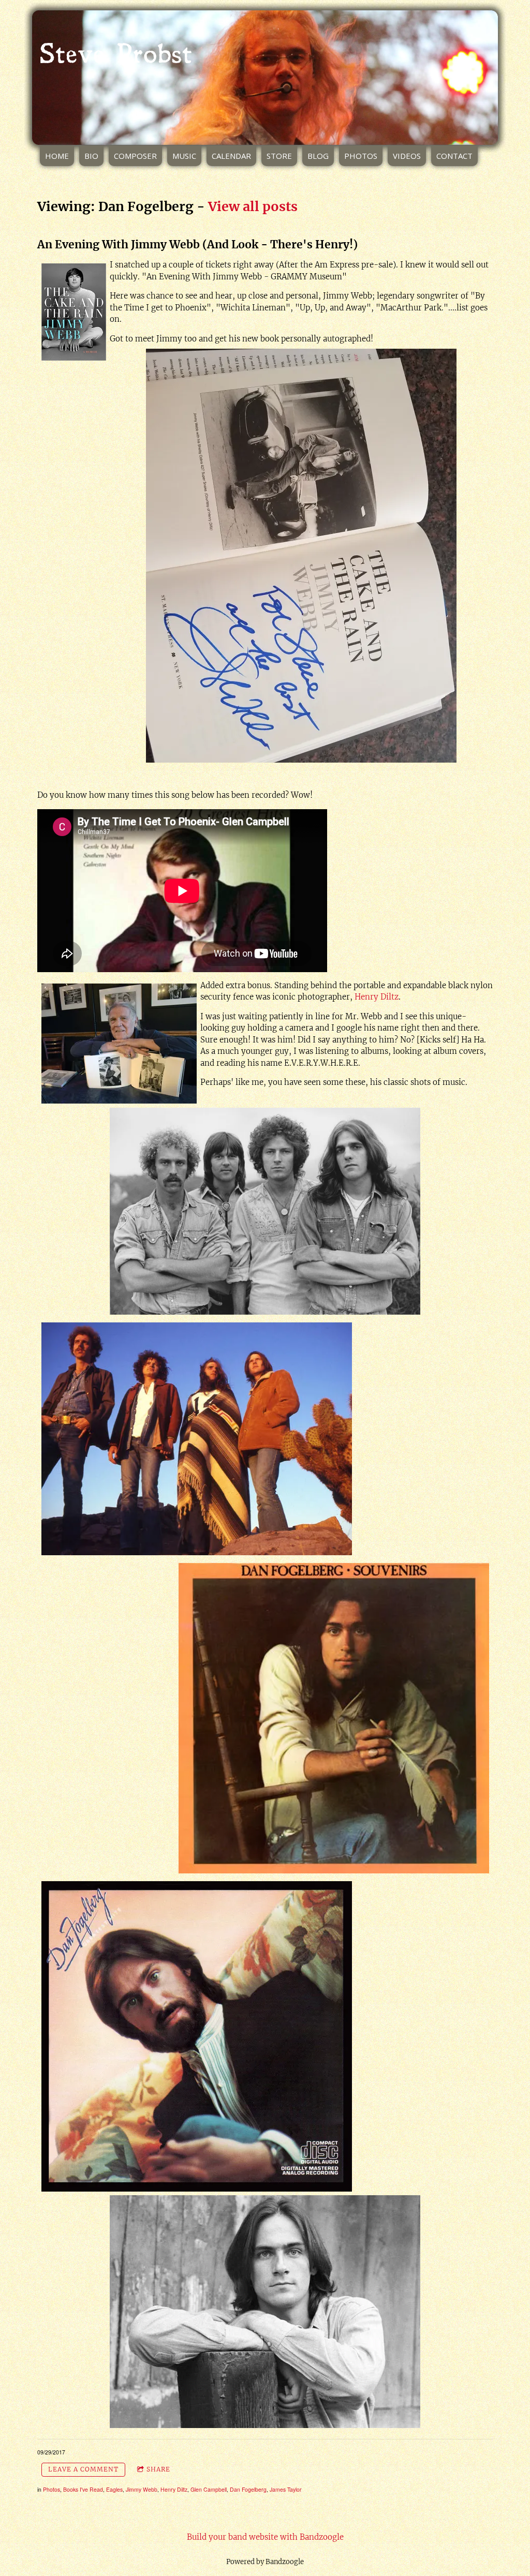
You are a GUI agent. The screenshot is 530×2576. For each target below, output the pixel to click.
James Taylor (286, 2489)
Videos (407, 156)
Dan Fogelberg (248, 2489)
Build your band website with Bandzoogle (265, 2537)
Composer (135, 156)
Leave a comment (83, 2469)
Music (184, 156)
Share (158, 2469)
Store (279, 156)
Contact (454, 156)
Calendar (231, 156)
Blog (318, 156)
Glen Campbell (209, 2489)
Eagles (114, 2489)
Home (57, 156)
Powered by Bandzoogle (265, 2562)
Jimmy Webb (142, 2489)
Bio (91, 156)
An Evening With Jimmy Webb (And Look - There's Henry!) (197, 244)
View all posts (253, 206)
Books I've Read (83, 2489)
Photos (361, 156)
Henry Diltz (377, 997)
